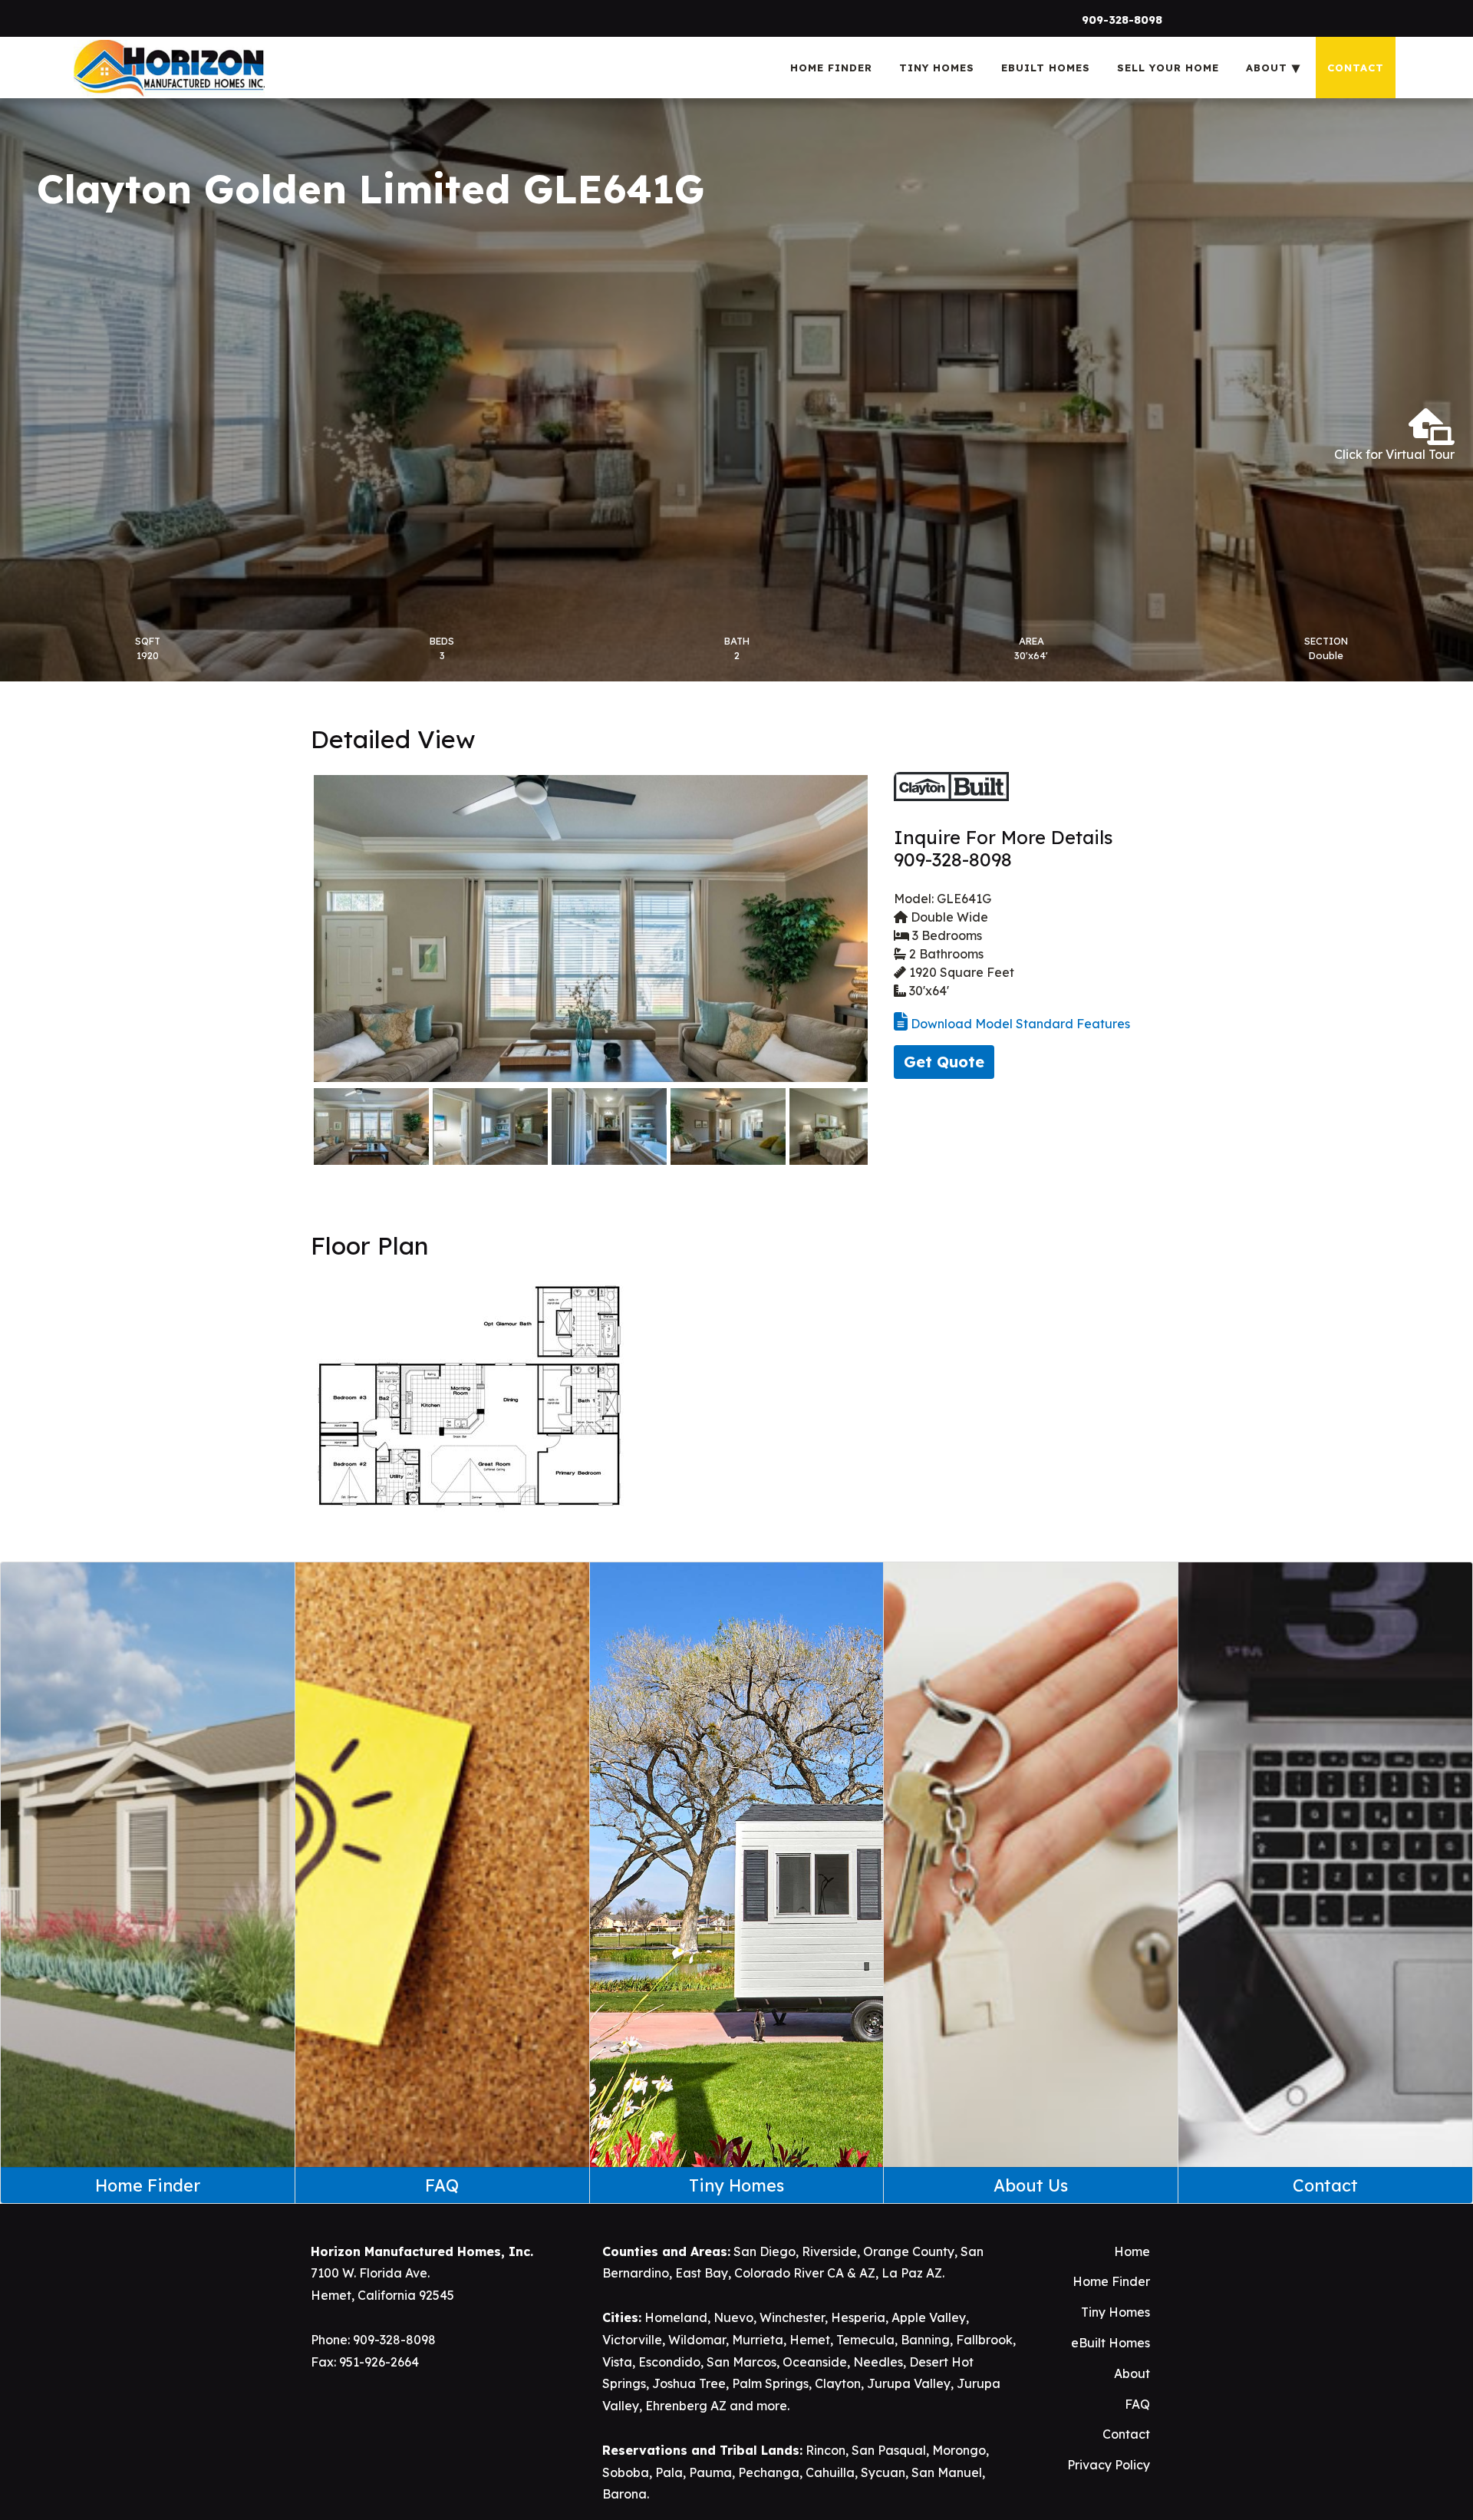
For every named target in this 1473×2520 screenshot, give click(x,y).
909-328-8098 (1122, 20)
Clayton (838, 2383)
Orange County (909, 2251)
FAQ (1137, 2404)
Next (891, 929)
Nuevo (733, 2317)
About (1132, 2373)
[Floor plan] (469, 1394)
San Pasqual (889, 2450)
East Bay (702, 2273)
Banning (925, 2340)
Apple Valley (929, 2317)
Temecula (865, 2340)
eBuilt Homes (1111, 2343)
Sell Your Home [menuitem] (1168, 68)
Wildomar (697, 2340)
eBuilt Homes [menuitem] (1046, 68)
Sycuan (883, 2472)
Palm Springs (770, 2383)
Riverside (829, 2251)
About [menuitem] (1267, 68)
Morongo (959, 2450)
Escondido (669, 2362)
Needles (878, 2362)
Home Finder (1111, 2281)
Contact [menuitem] (1356, 68)
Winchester (792, 2317)
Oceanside (815, 2362)
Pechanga (769, 2472)
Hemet (810, 2340)
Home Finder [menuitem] (831, 68)
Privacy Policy (1109, 2465)
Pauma (710, 2472)
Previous (291, 929)
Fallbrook (984, 2340)
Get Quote (944, 1062)
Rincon (825, 2450)
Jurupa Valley (909, 2383)
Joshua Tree (689, 2383)
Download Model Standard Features (1019, 1024)
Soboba (626, 2472)
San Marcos (741, 2362)
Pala (669, 2472)
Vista (617, 2362)
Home (1132, 2251)
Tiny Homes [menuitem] (937, 68)
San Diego (765, 2251)
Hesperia (858, 2317)
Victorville (632, 2340)
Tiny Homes (1115, 2312)
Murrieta (758, 2340)
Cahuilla (830, 2472)
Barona (624, 2494)
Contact (1126, 2434)
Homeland (676, 2317)
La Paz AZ (912, 2273)
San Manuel (947, 2472)
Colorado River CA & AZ (805, 2273)
